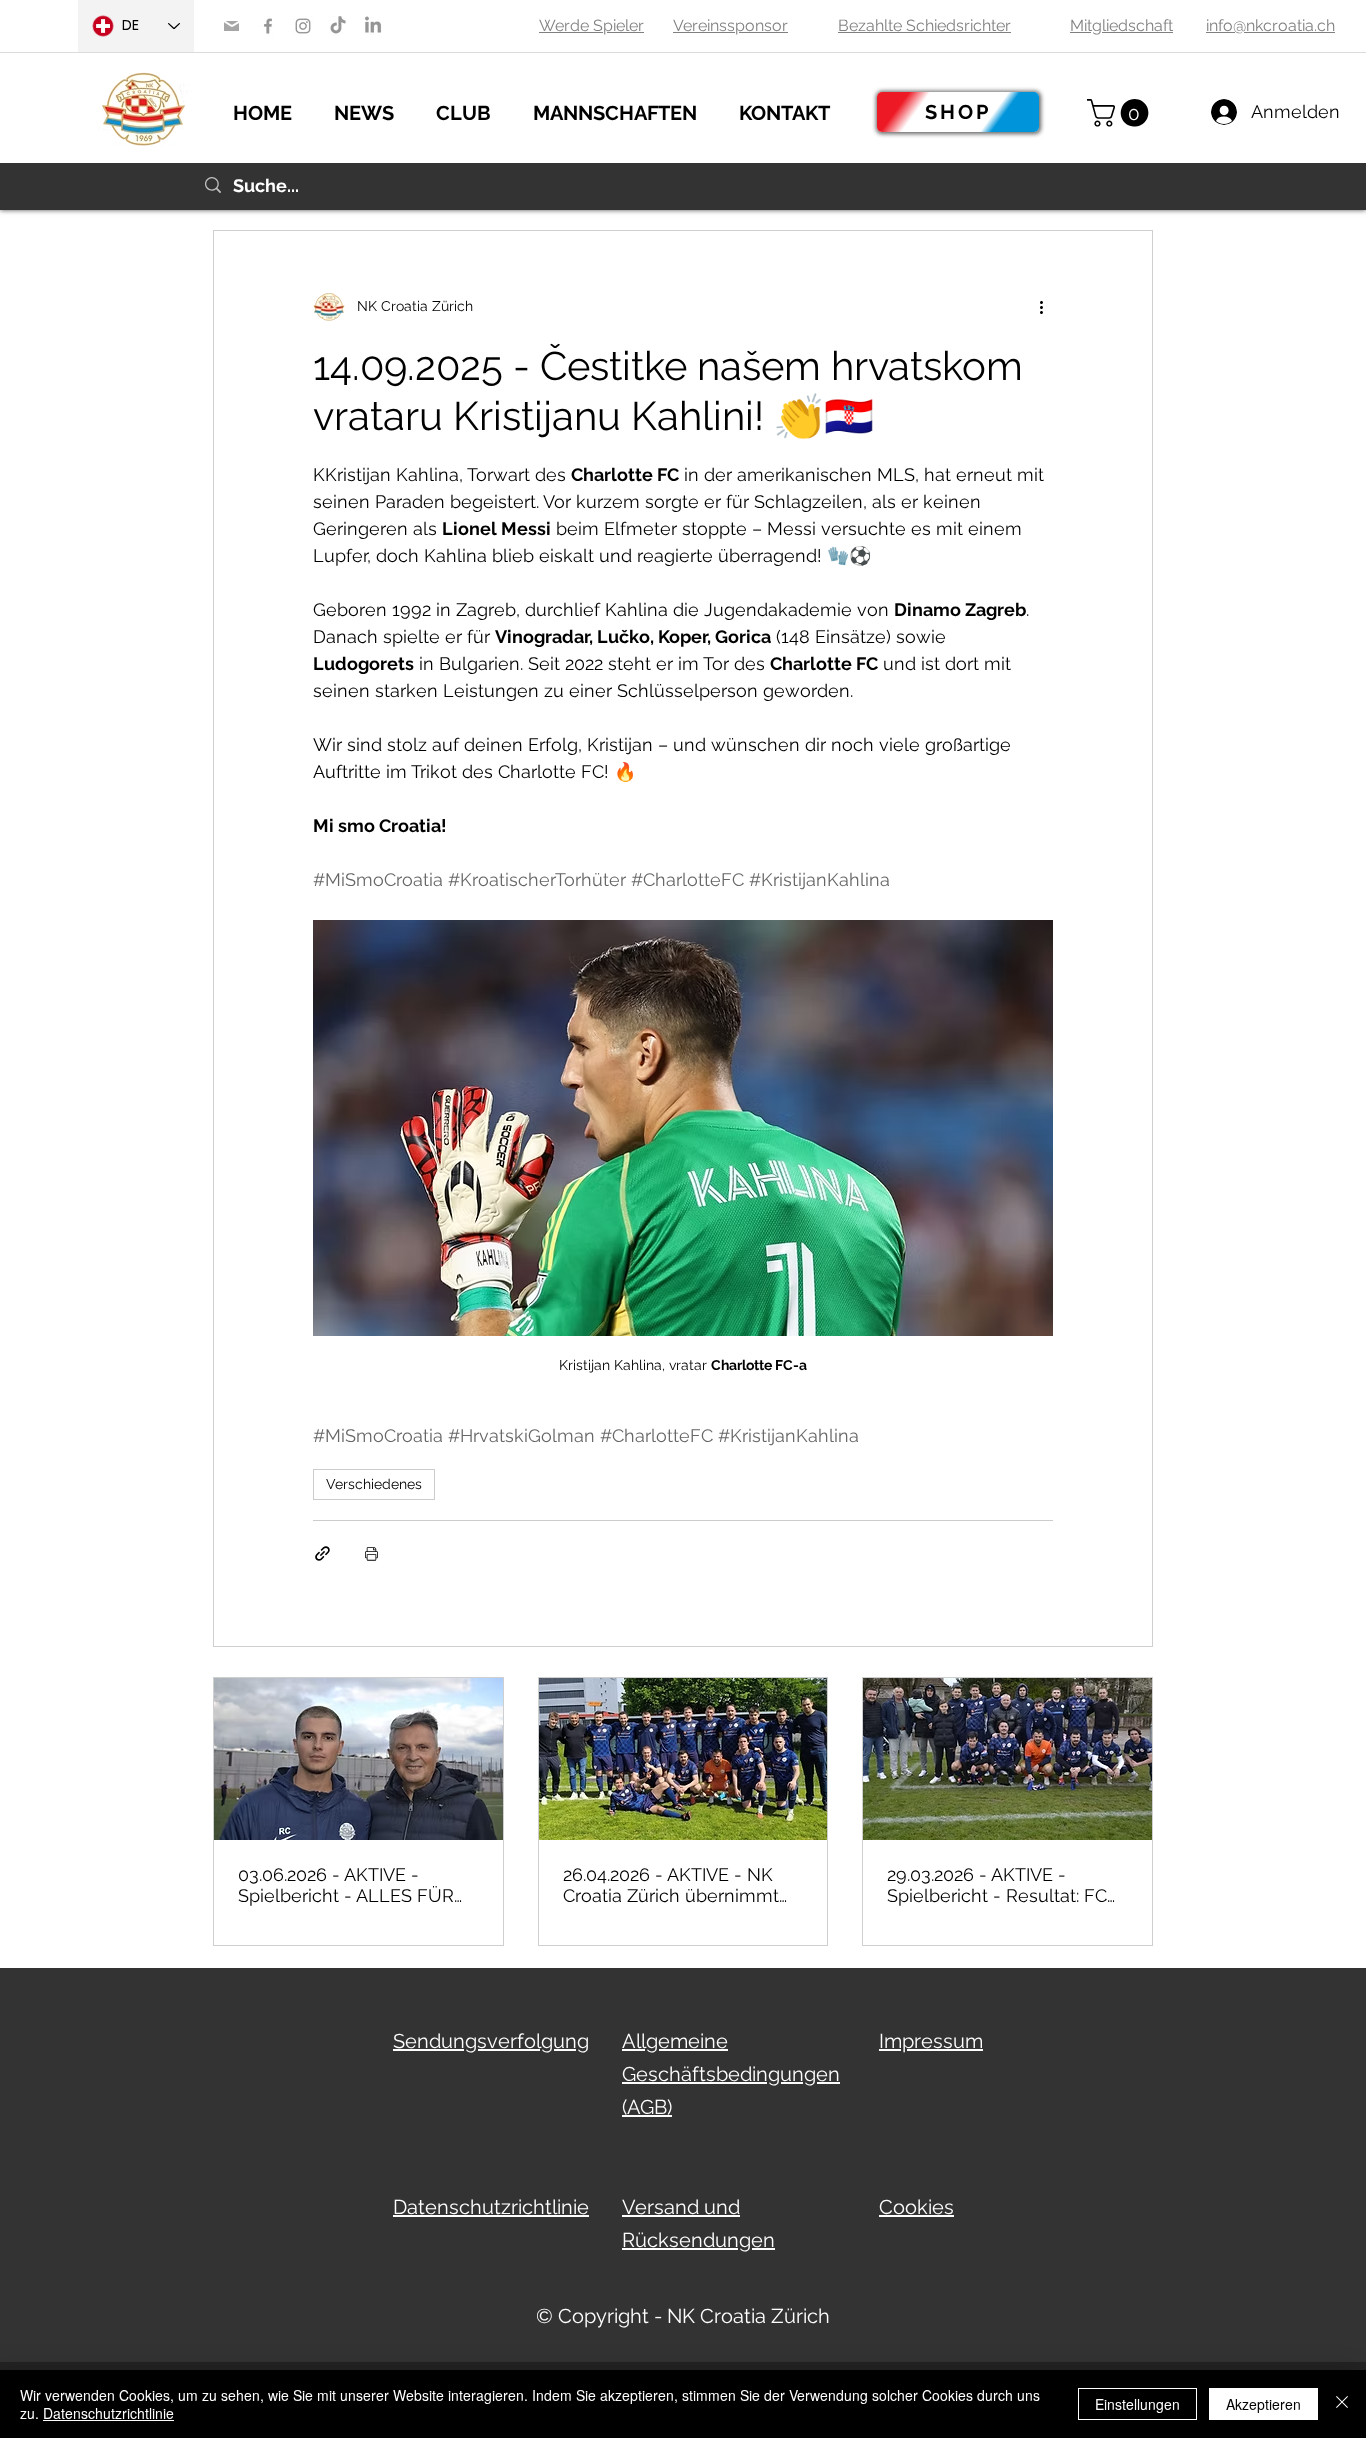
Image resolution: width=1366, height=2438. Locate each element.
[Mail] (231, 26)
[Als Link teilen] (322, 1553)
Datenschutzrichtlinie (108, 2413)
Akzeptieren (1263, 2404)
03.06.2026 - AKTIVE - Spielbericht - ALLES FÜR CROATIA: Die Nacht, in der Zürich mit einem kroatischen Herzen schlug (351, 1885)
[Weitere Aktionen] (1041, 307)
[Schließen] (1342, 2404)
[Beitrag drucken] (371, 1553)
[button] (375, 110)
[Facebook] (268, 26)
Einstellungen (1137, 2404)
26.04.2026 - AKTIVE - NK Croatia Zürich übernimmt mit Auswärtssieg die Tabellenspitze (671, 1885)
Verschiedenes (374, 1484)
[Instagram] (303, 26)
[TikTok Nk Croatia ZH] (338, 26)
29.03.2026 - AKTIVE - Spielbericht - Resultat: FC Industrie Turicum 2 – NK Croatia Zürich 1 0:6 (997, 1885)
